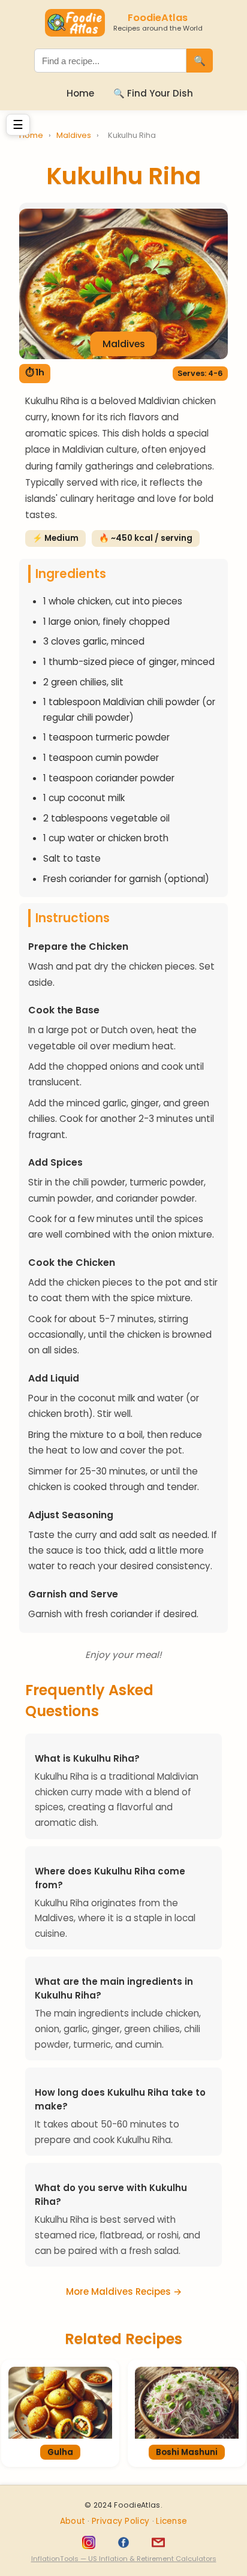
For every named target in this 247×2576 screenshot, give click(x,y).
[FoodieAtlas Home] (75, 23)
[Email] (158, 2542)
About (74, 2521)
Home (80, 93)
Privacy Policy (122, 2521)
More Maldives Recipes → (124, 2291)
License (171, 2521)
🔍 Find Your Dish (153, 93)
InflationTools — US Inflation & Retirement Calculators (124, 2559)
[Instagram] (89, 2542)
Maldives (75, 135)
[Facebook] (123, 2542)
